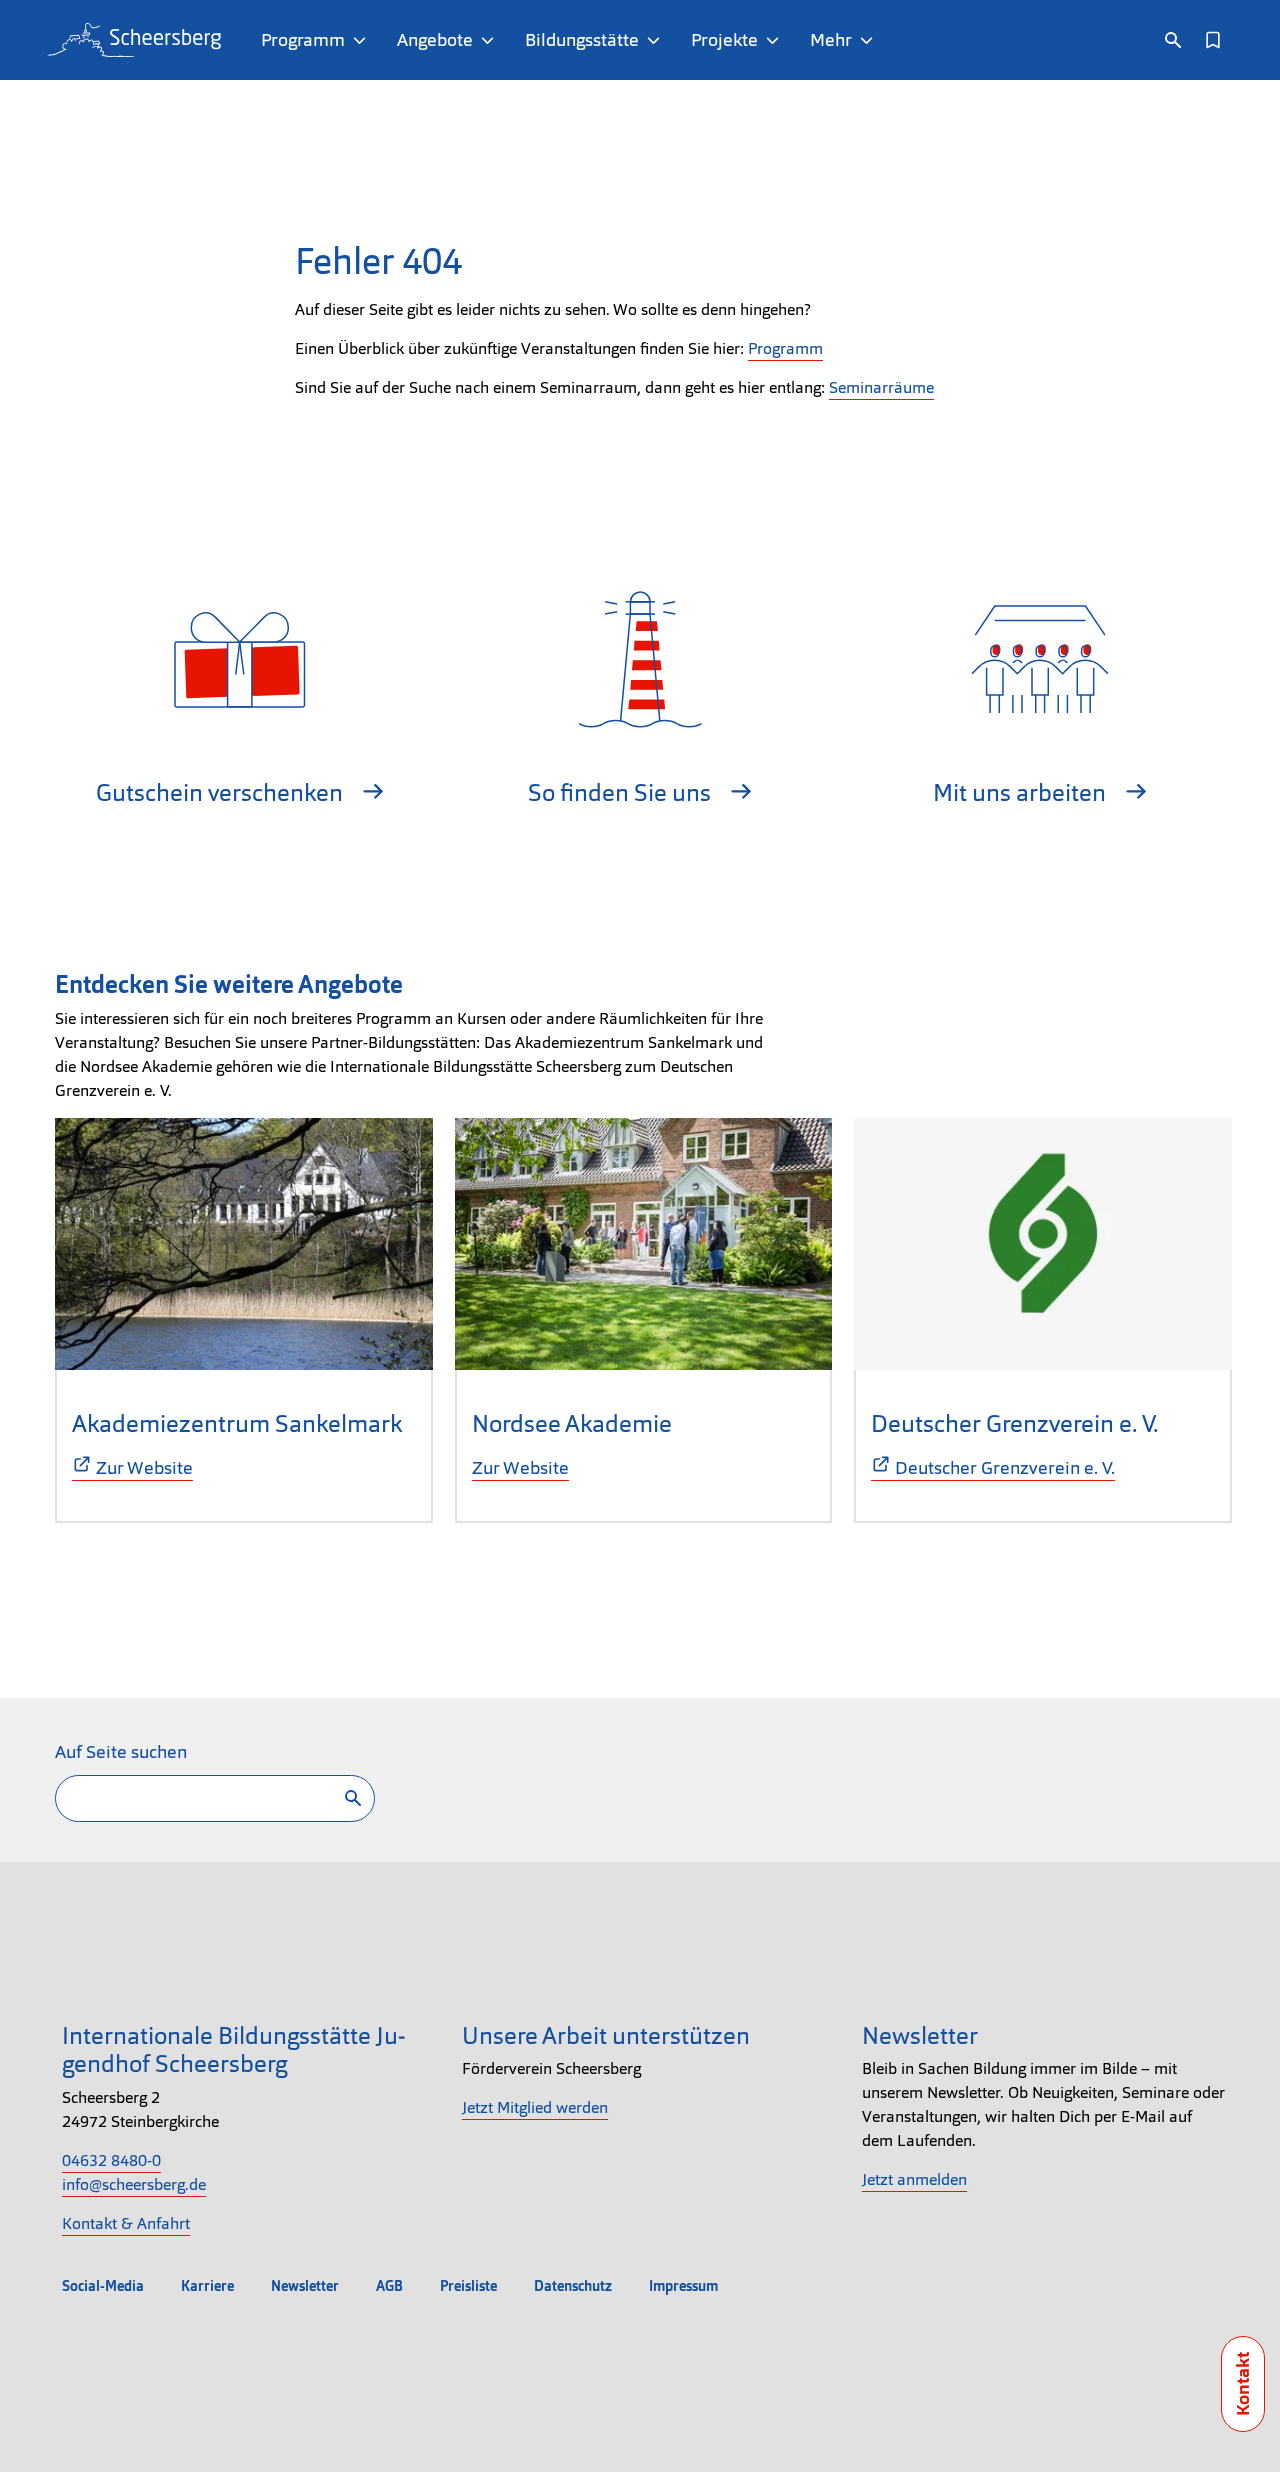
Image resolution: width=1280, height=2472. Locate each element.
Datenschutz (573, 2286)
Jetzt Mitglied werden (535, 2107)
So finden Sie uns (622, 792)
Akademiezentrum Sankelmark (237, 1423)
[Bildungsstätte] (657, 40)
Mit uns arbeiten (1022, 792)
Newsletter (305, 2286)
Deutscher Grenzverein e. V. (1014, 1423)
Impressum (683, 2286)
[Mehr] (870, 40)
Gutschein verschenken (222, 792)
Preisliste (468, 2286)
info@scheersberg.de (134, 2184)
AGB (389, 2286)
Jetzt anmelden (914, 2179)
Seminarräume (881, 387)
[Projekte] (776, 40)
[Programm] (363, 40)
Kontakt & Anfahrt (126, 2223)
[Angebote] (491, 40)
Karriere (207, 2286)
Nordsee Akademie (572, 1423)
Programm (785, 348)
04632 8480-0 (111, 2160)
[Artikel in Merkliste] (1213, 40)
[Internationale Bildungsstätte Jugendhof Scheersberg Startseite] (134, 40)
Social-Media (103, 2286)
